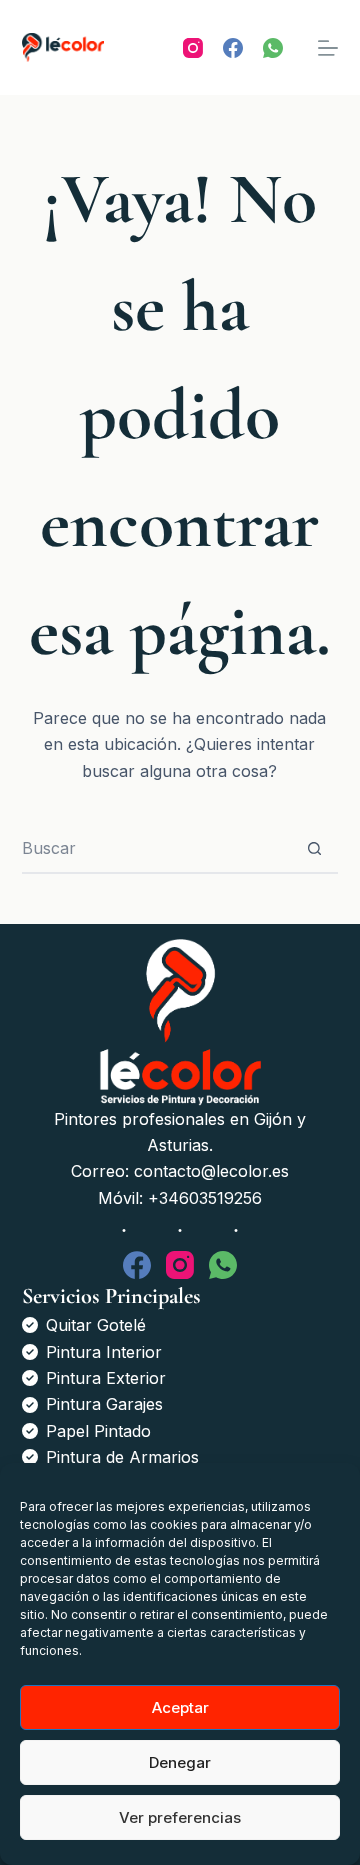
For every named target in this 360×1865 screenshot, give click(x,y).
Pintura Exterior (106, 1378)
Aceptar (180, 1707)
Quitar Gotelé (96, 1325)
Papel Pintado (98, 1431)
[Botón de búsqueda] (314, 848)
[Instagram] (193, 48)
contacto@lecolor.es (211, 1171)
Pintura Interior (104, 1352)
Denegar (180, 1762)
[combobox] (156, 848)
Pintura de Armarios (122, 1457)
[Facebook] (233, 48)
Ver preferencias (180, 1817)
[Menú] (328, 48)
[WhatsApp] (273, 48)
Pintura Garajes (104, 1404)
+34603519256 (205, 1198)
